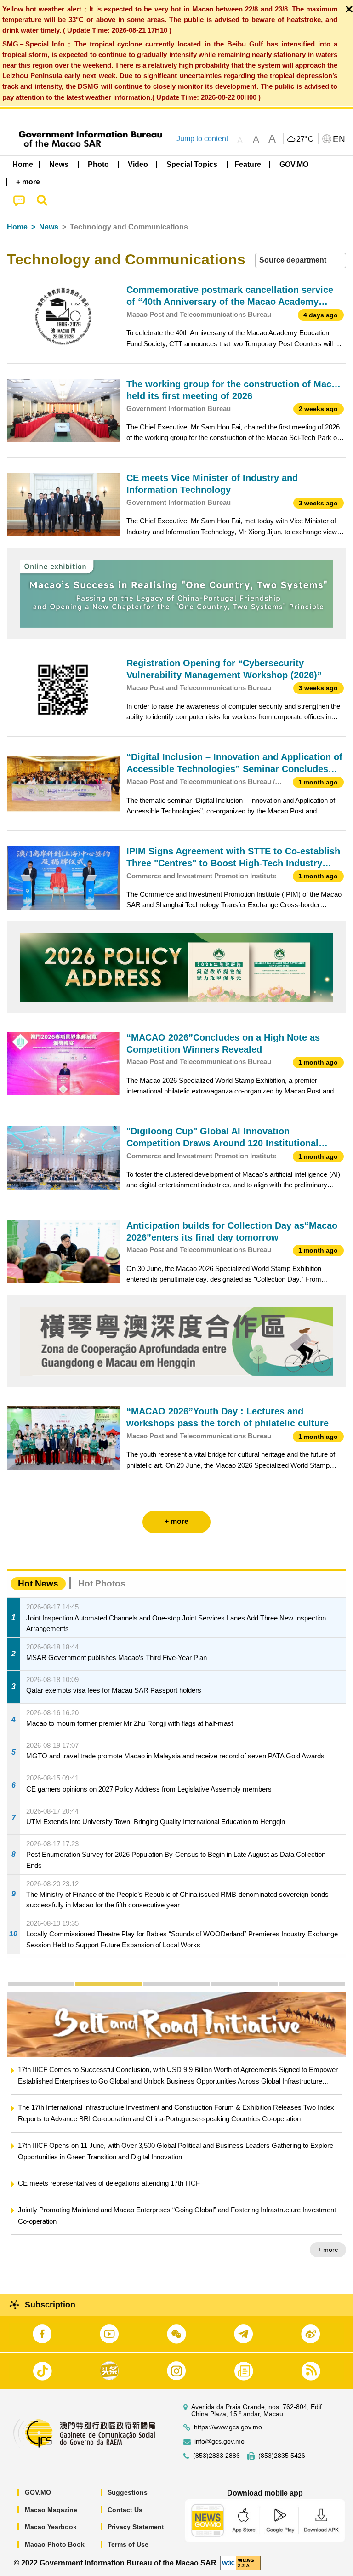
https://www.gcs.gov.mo (228, 2427)
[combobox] (301, 260)
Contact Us (125, 2510)
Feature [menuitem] (248, 164)
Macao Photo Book (55, 2544)
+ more (328, 2250)
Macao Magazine (51, 2510)
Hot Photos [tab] (102, 1583)
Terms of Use (128, 2544)
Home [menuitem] (23, 164)
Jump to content (202, 139)
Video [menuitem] (138, 164)
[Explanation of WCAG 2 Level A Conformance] (240, 2562)
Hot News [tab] (38, 1583)
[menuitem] (59, 165)
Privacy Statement (136, 2527)
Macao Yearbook (51, 2527)
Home (17, 227)
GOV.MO (38, 2492)
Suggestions (128, 2492)
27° (305, 139)
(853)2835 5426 (282, 2456)
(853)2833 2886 (216, 2456)
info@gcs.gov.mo (219, 2441)
